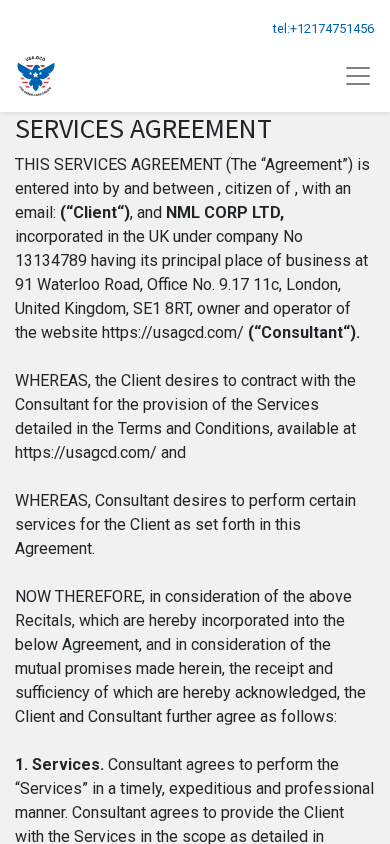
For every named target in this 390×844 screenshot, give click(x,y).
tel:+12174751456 (323, 28)
